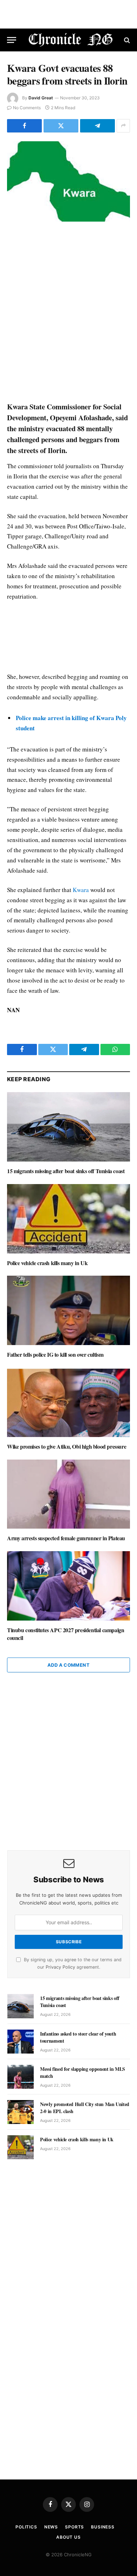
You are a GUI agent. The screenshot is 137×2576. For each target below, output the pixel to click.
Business (103, 2527)
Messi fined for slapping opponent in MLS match (83, 2072)
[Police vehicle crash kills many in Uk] (68, 1219)
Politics (26, 2527)
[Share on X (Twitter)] (61, 126)
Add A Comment (68, 1665)
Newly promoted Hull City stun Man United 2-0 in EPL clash (85, 2108)
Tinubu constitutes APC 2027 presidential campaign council (66, 1634)
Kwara (81, 890)
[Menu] (12, 40)
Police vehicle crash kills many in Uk (47, 1263)
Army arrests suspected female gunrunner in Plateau (66, 1538)
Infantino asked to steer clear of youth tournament (78, 2037)
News (51, 2527)
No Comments (27, 108)
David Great (41, 98)
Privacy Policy (60, 1967)
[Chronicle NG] (71, 40)
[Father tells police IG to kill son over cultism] (68, 1310)
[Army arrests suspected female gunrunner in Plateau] (68, 1494)
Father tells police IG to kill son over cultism (55, 1354)
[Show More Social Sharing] (123, 126)
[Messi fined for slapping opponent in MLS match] (21, 2077)
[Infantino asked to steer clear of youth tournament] (21, 2042)
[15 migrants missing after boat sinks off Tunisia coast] (68, 1127)
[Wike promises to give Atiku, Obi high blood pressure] (68, 1402)
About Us (68, 2537)
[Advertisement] (68, 312)
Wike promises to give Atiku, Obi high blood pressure (67, 1446)
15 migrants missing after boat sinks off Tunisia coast (66, 1171)
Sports (74, 2527)
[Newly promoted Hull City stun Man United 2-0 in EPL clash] (21, 2112)
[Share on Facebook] (24, 126)
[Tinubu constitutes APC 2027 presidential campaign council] (68, 1586)
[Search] (126, 40)
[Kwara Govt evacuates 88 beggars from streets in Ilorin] (68, 182)
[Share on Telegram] (97, 126)
